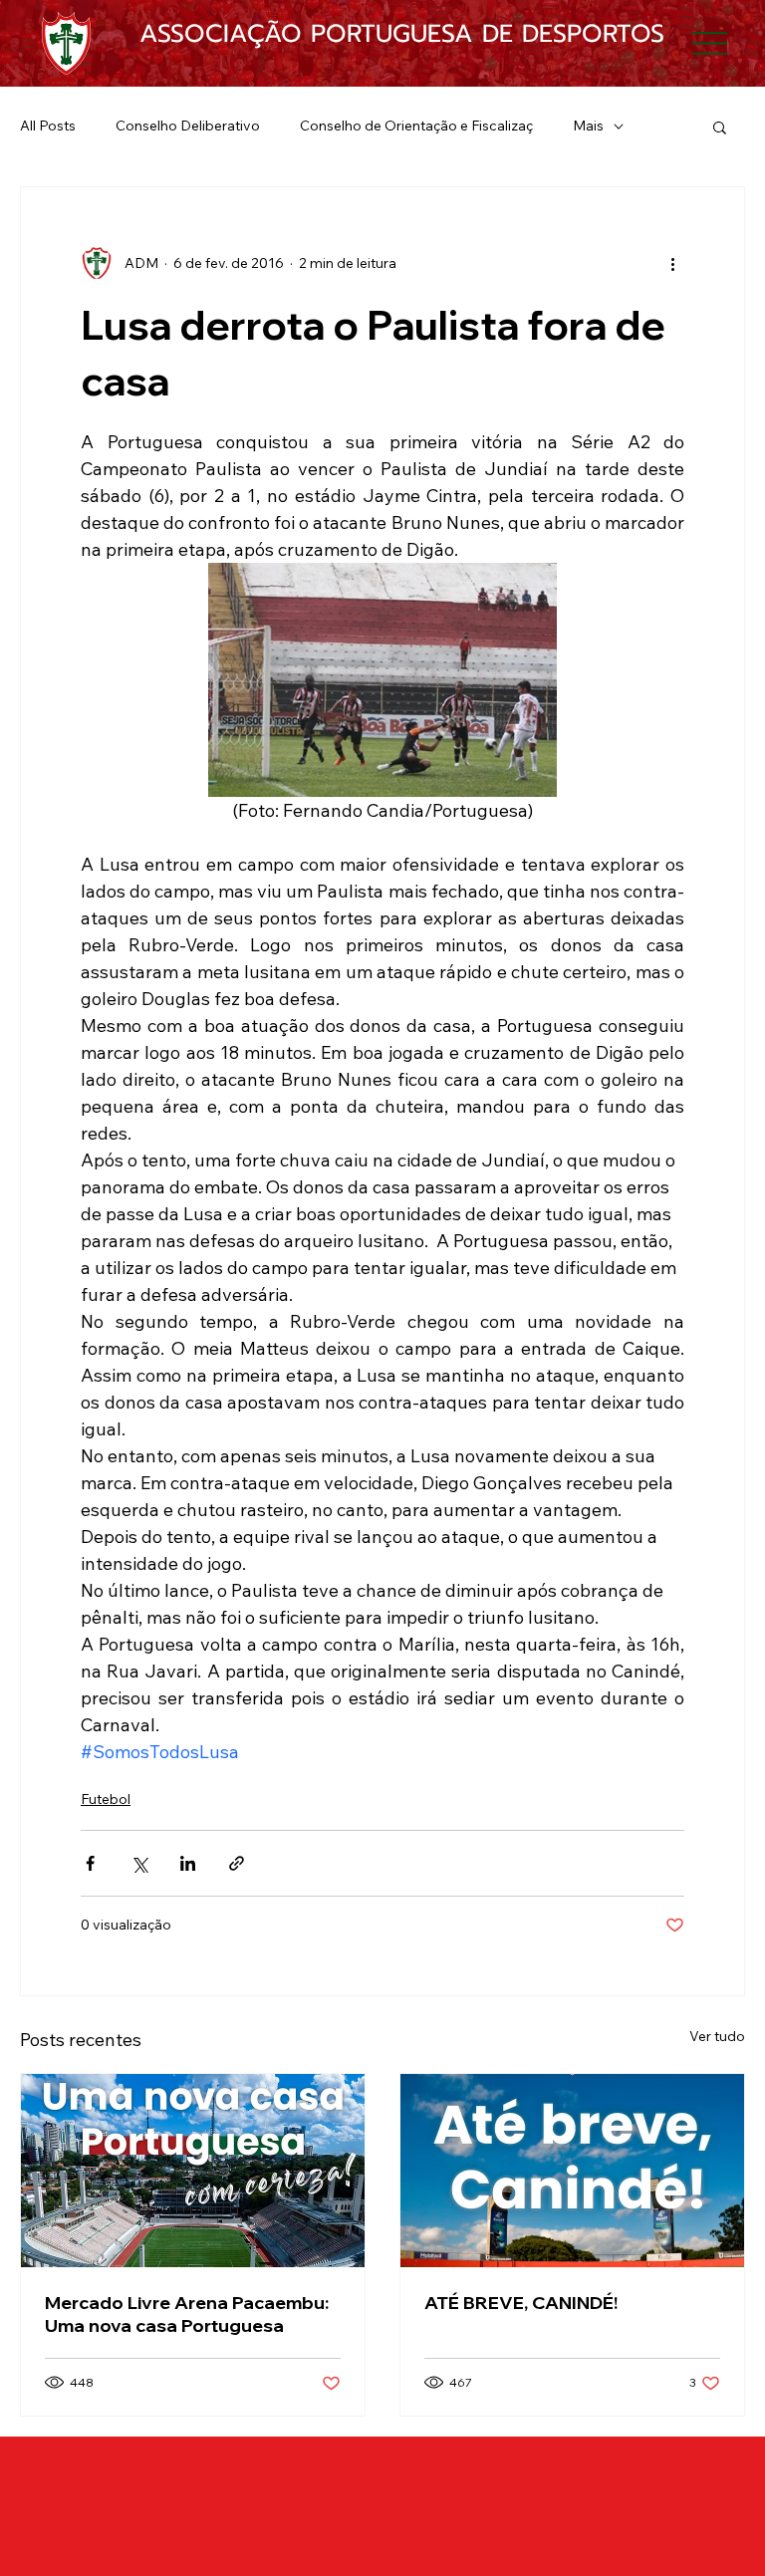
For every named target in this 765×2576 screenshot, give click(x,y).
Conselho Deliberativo (188, 126)
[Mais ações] (672, 263)
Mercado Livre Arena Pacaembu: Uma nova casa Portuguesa (187, 2314)
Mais (588, 126)
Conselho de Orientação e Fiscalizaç (416, 126)
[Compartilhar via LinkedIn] (188, 1863)
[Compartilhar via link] (237, 1863)
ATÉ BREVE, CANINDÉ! (521, 2303)
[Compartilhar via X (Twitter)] (139, 1863)
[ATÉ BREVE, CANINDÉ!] (572, 2171)
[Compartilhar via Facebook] (90, 1863)
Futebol (106, 1799)
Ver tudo (717, 2036)
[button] (720, 127)
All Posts (48, 126)
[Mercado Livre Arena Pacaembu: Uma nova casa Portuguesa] (193, 2171)
